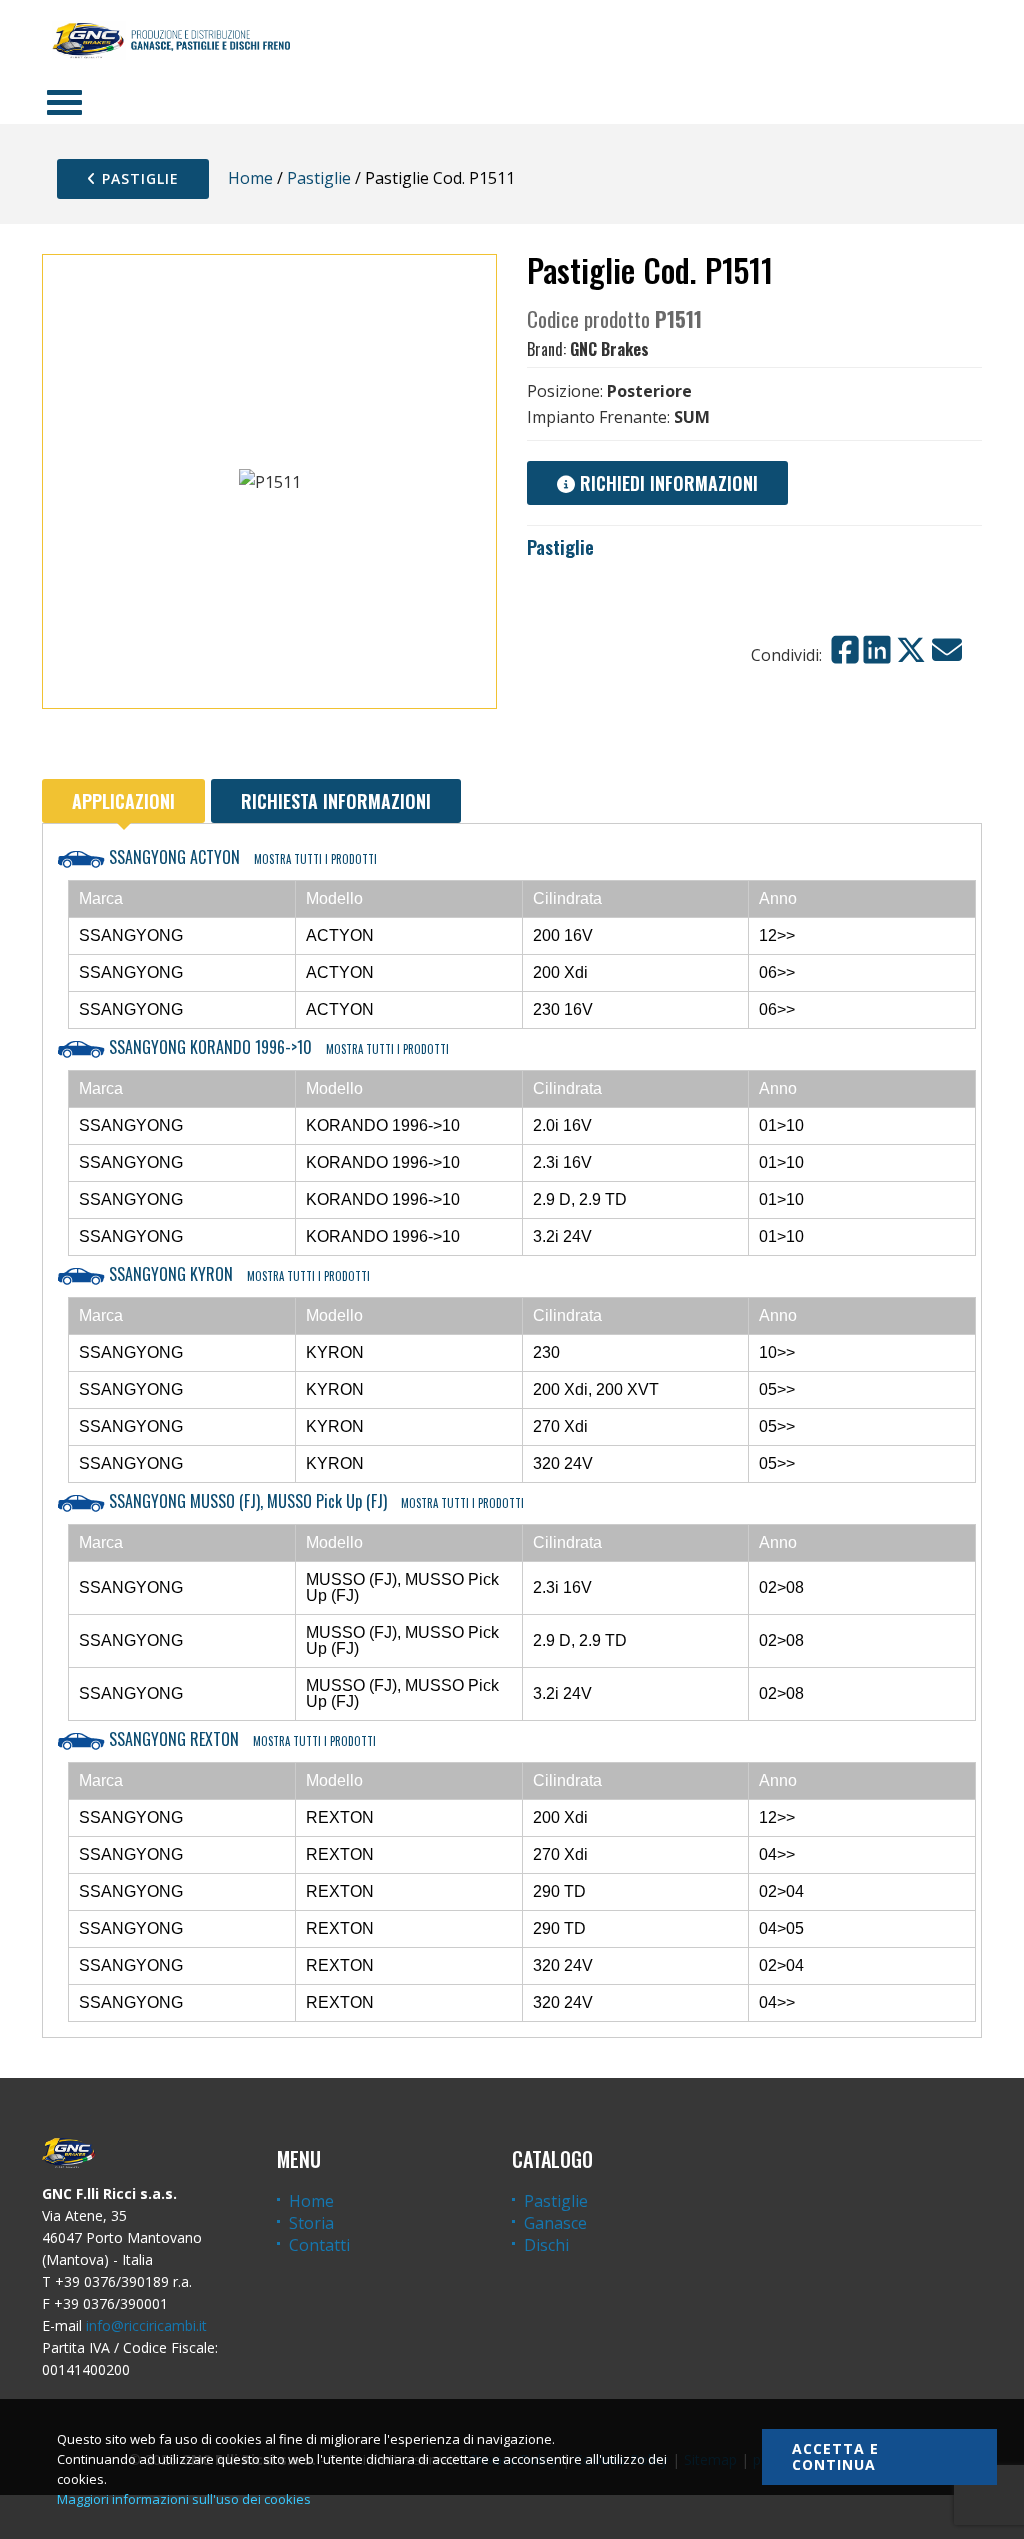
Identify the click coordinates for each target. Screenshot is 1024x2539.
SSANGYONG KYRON (237, 1274)
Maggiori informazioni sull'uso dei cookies (184, 2499)
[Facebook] (845, 650)
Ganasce (555, 2223)
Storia (311, 2223)
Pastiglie (138, 178)
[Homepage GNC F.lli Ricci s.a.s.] (171, 40)
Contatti (319, 2245)
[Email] (947, 650)
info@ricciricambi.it (146, 2325)
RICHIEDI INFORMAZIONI (666, 483)
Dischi (546, 2245)
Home (250, 178)
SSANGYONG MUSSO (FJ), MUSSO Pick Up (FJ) (314, 1501)
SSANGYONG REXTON (240, 1739)
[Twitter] (911, 650)
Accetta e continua (835, 2456)
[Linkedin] (877, 650)
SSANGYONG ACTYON (241, 857)
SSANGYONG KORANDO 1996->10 (277, 1047)
